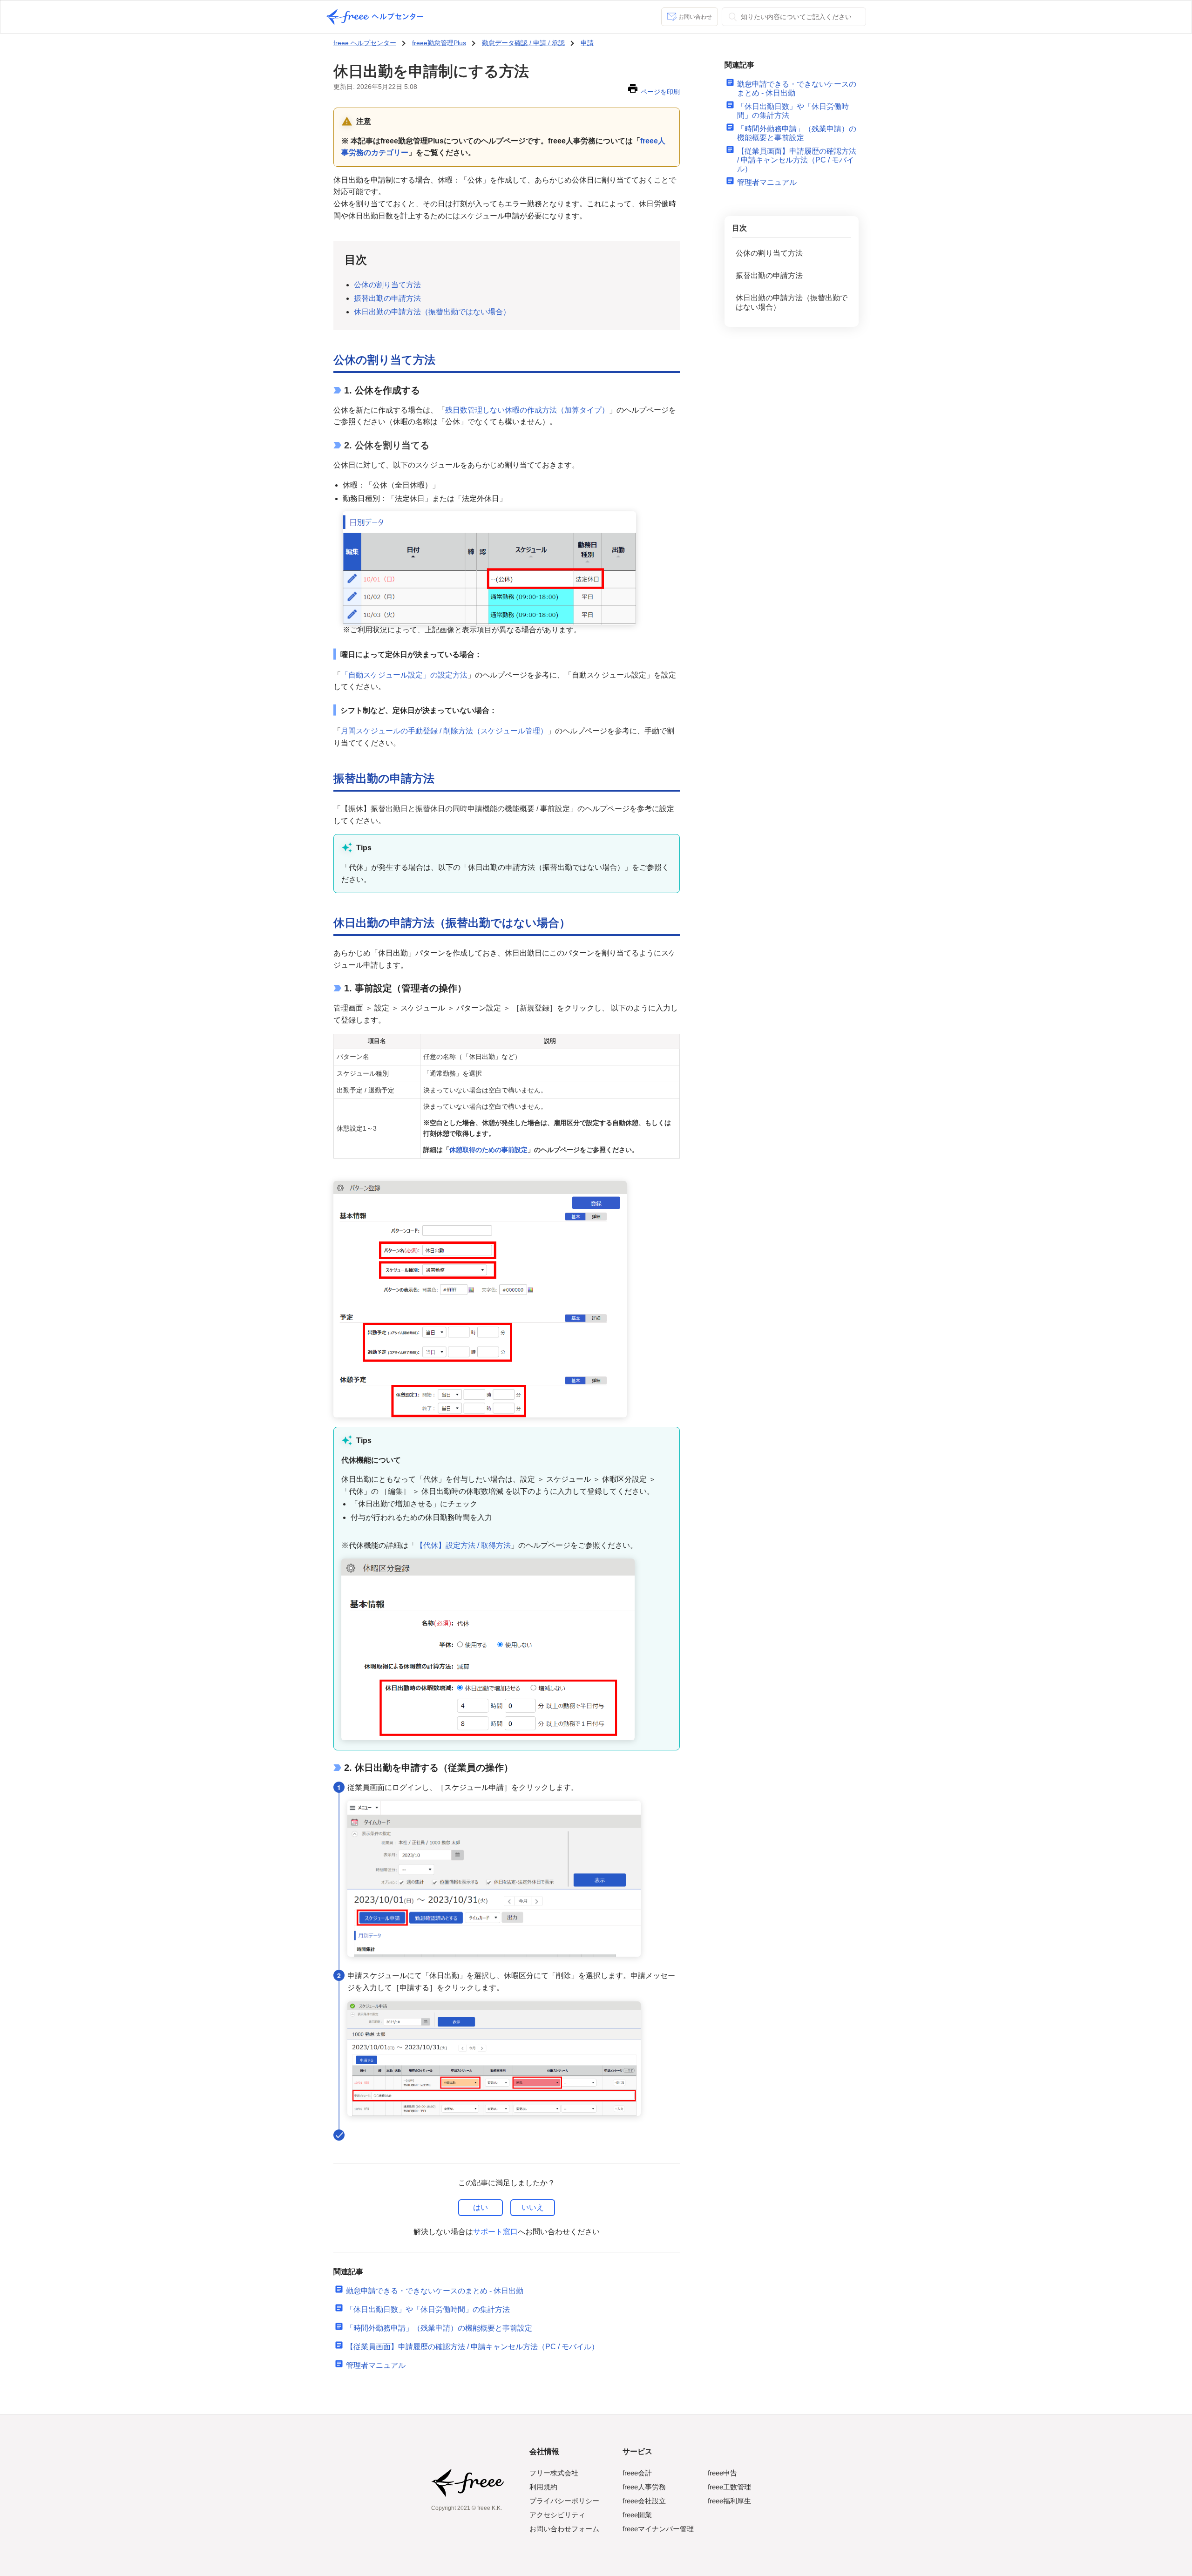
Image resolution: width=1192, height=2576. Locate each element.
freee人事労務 (644, 2487)
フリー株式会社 (554, 2473)
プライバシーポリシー (564, 2501)
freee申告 (722, 2473)
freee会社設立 (644, 2501)
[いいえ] (533, 2208)
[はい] (481, 2208)
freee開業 (637, 2515)
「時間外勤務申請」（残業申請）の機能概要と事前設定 (439, 2328)
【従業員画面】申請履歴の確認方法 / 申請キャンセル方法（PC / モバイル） (472, 2347)
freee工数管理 (729, 2487)
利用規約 (543, 2487)
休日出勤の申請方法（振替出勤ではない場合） (432, 312)
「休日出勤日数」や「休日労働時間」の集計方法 (428, 2309)
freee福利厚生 (729, 2501)
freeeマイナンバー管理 (658, 2529)
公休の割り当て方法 (387, 285)
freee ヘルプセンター (365, 43)
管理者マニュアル (376, 2365)
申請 (587, 43)
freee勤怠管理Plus (439, 43)
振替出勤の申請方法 (387, 298)
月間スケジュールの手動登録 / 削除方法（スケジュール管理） (444, 731)
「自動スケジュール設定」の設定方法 (404, 675)
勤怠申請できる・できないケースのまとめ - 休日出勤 (435, 2291)
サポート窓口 (495, 2232)
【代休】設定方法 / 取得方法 (463, 1545)
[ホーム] (375, 17)
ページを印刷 (660, 92)
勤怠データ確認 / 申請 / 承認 (523, 43)
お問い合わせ (695, 17)
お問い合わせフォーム (564, 2529)
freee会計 (637, 2473)
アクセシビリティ (557, 2515)
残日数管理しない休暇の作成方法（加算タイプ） (527, 410)
